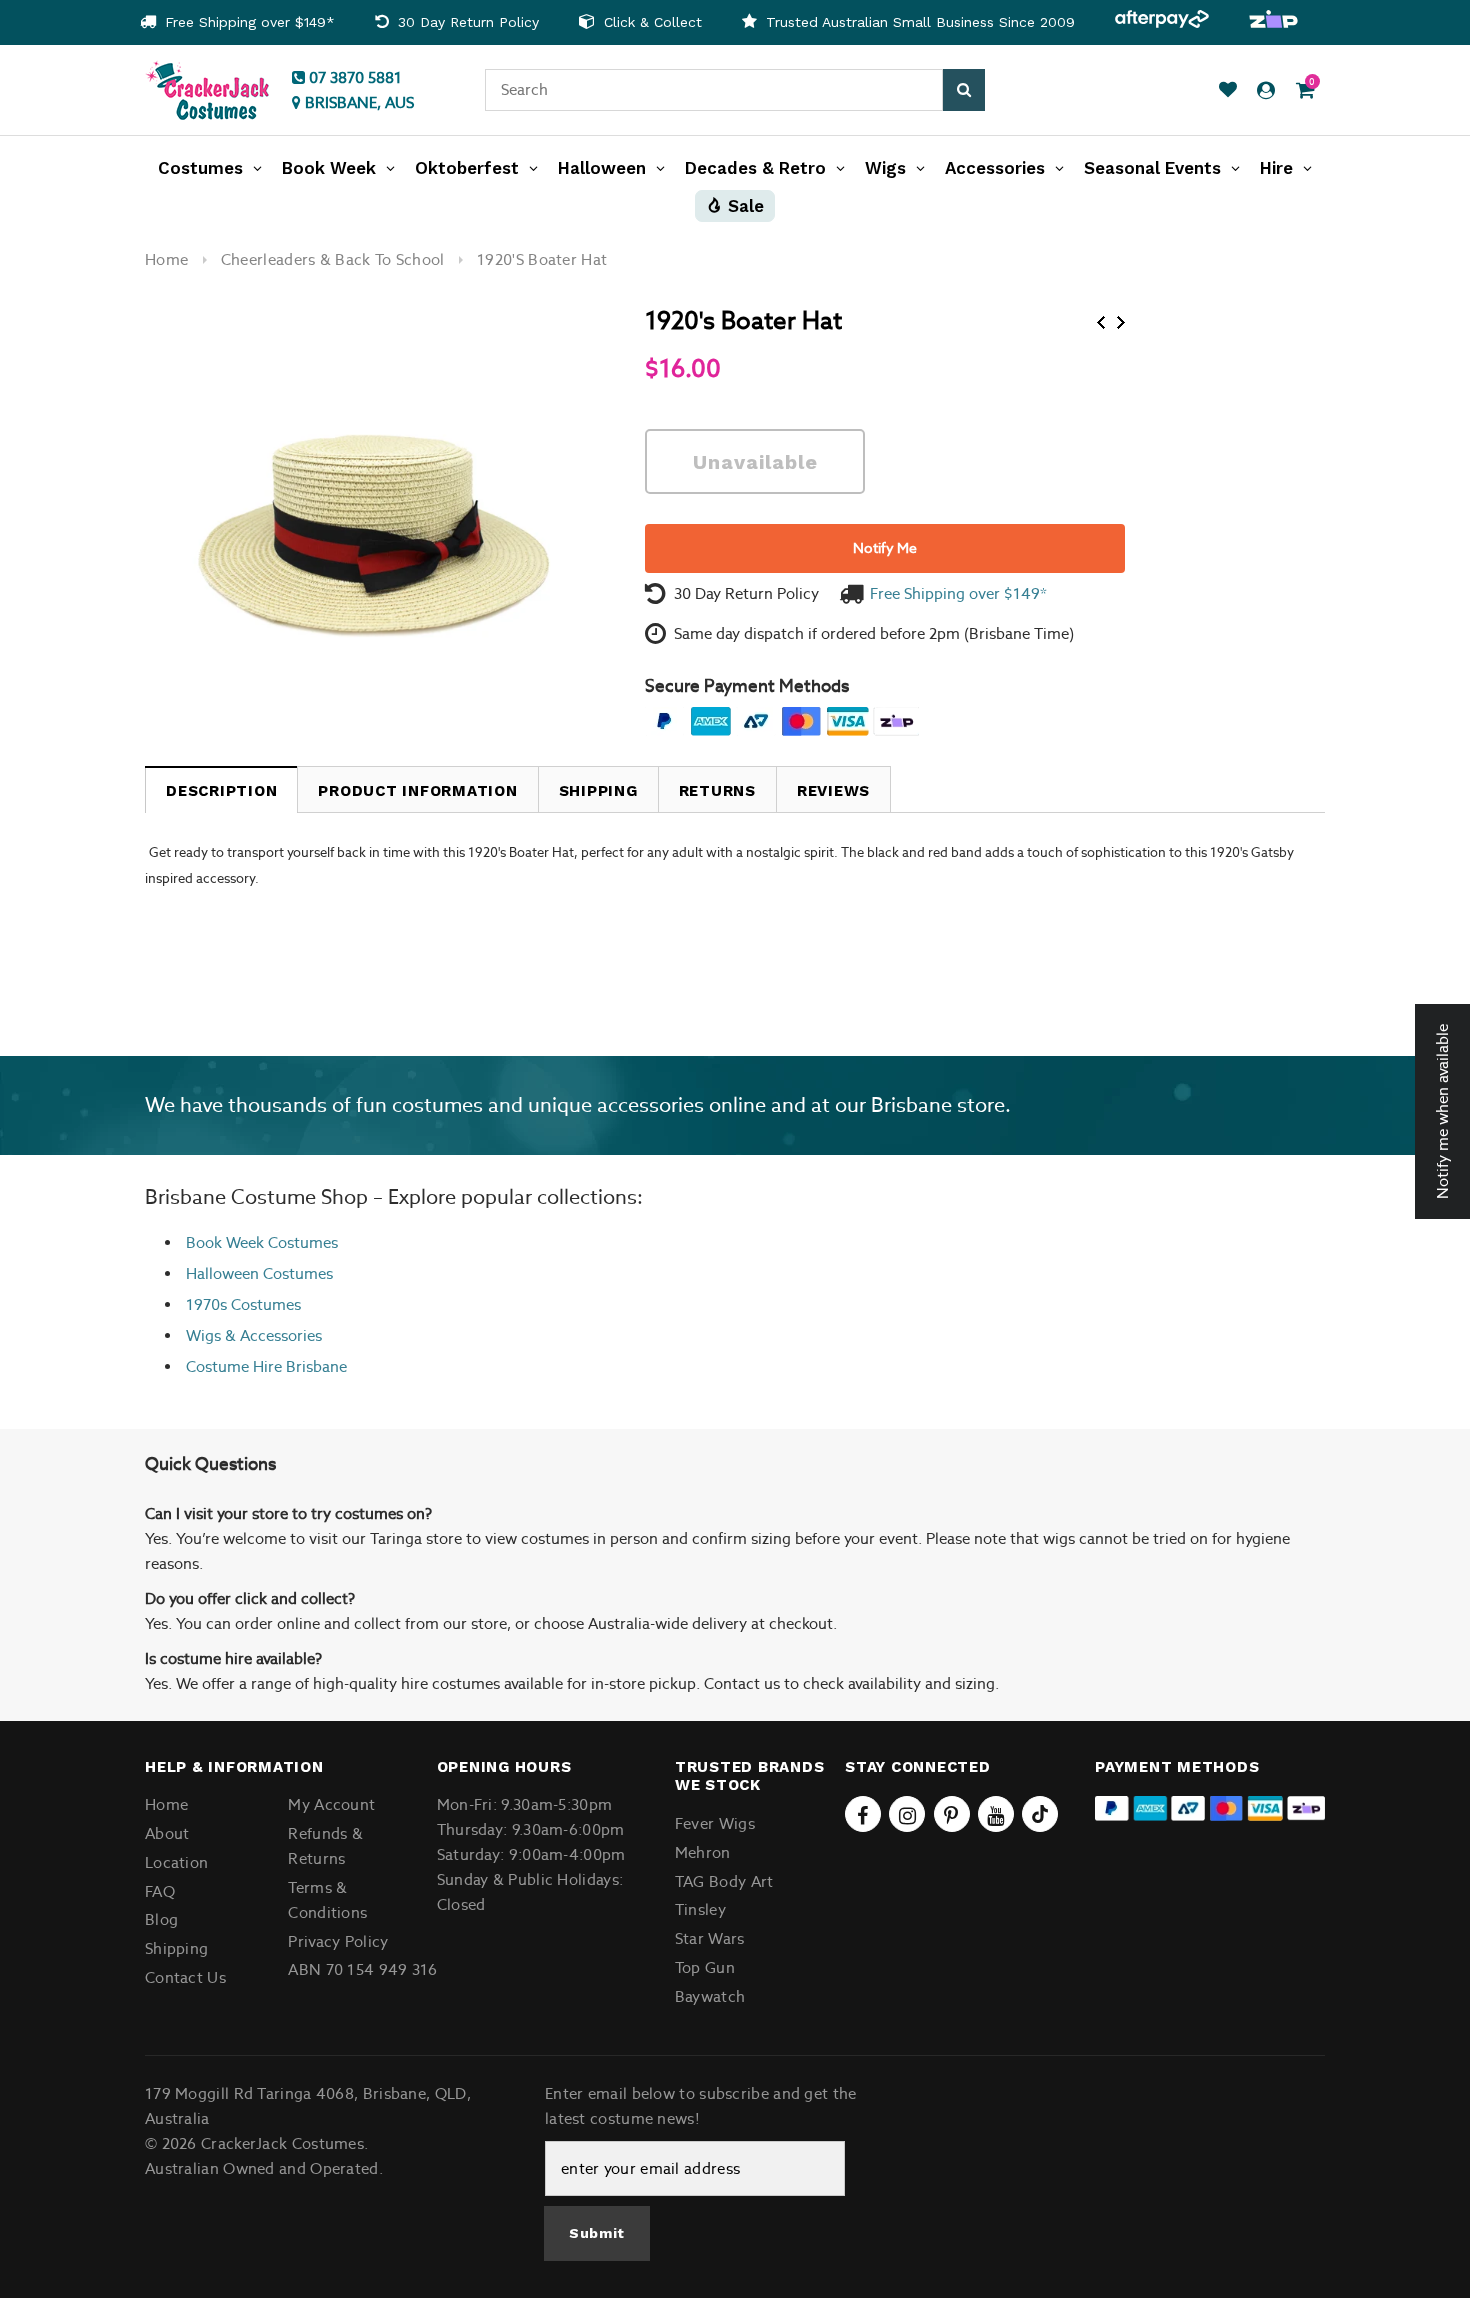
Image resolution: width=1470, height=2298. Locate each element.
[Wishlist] (1228, 90)
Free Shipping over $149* (247, 22)
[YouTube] (996, 1814)
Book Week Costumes (262, 1242)
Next (1121, 322)
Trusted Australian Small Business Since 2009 (918, 22)
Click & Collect (650, 22)
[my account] (1266, 90)
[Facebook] (863, 1814)
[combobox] (714, 90)
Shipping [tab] (598, 791)
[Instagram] (907, 1814)
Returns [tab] (717, 791)
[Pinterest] (952, 1814)
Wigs (203, 1335)
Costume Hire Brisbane (266, 1366)
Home (166, 259)
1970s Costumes (243, 1304)
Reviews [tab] (833, 791)
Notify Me (885, 548)
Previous (1101, 322)
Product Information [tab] (417, 791)
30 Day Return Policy (466, 22)
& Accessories (271, 1335)
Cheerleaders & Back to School (333, 259)
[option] (237, 22)
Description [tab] (221, 791)
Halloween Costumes (259, 1273)
